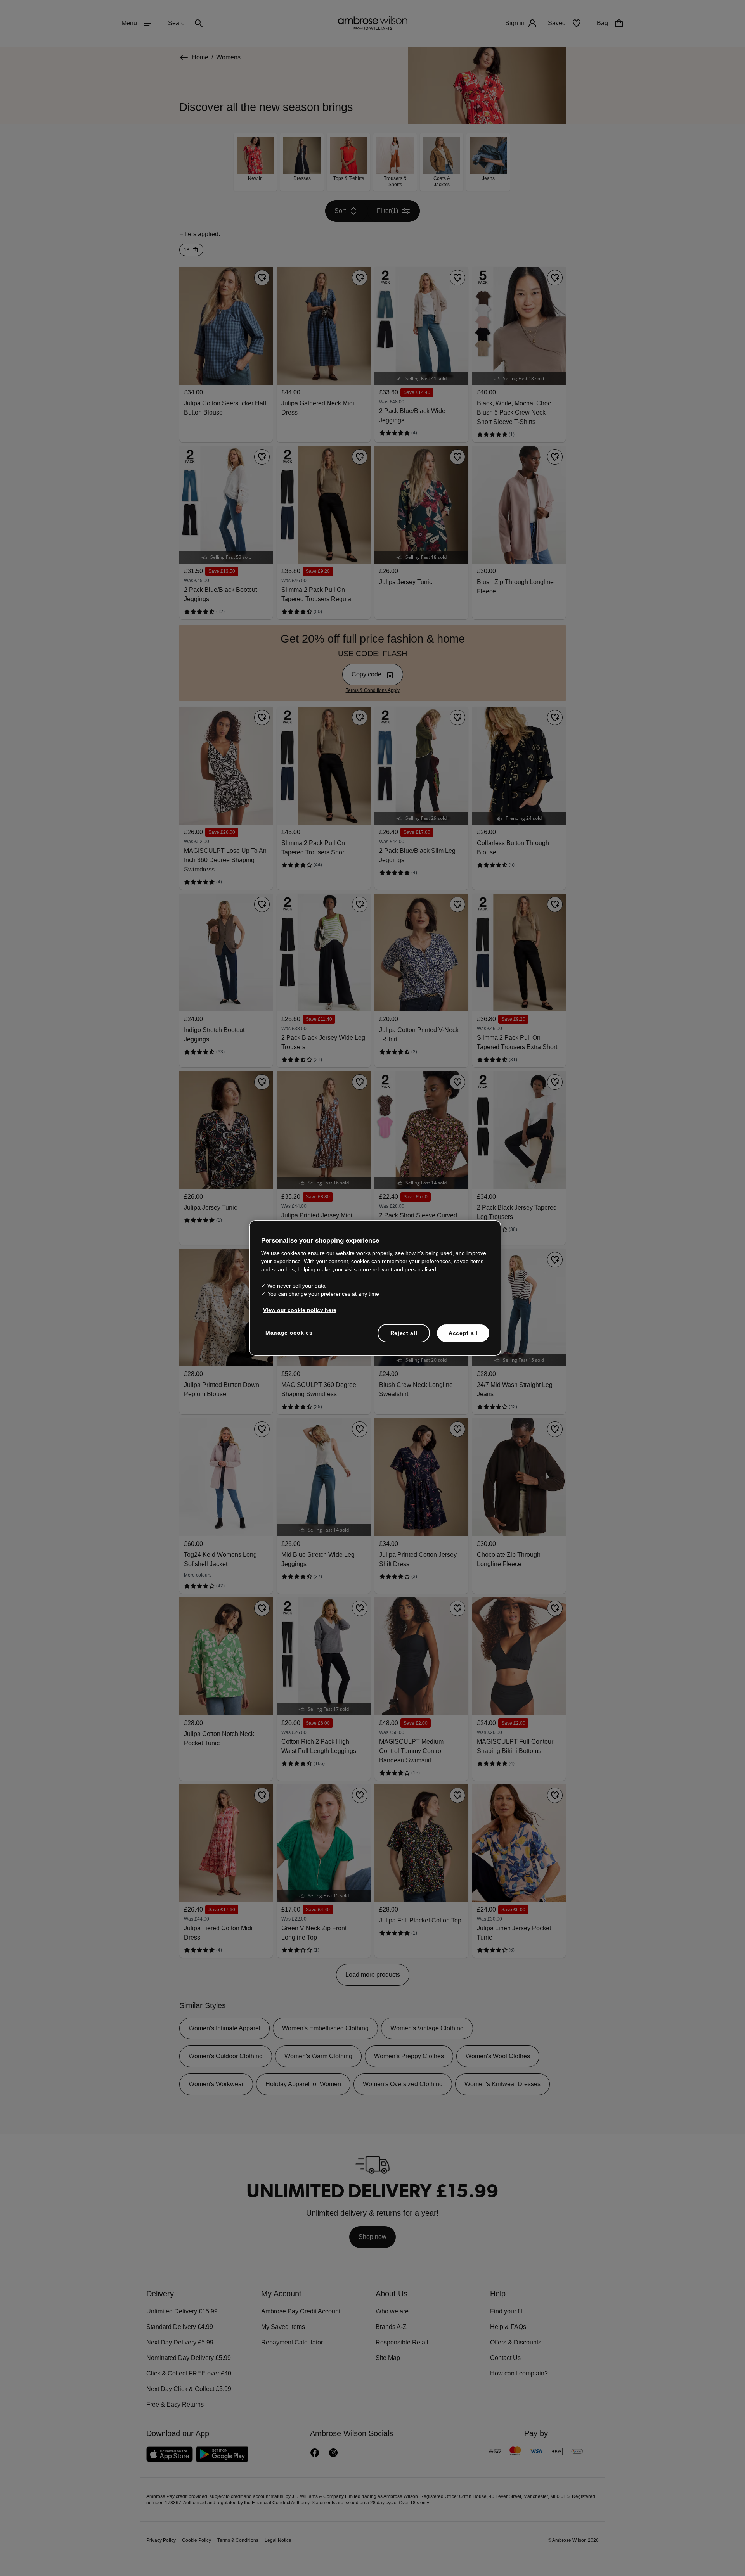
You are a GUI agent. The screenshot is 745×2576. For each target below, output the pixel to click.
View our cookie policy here (296, 1310)
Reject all (404, 1333)
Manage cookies (288, 1332)
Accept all (463, 1333)
